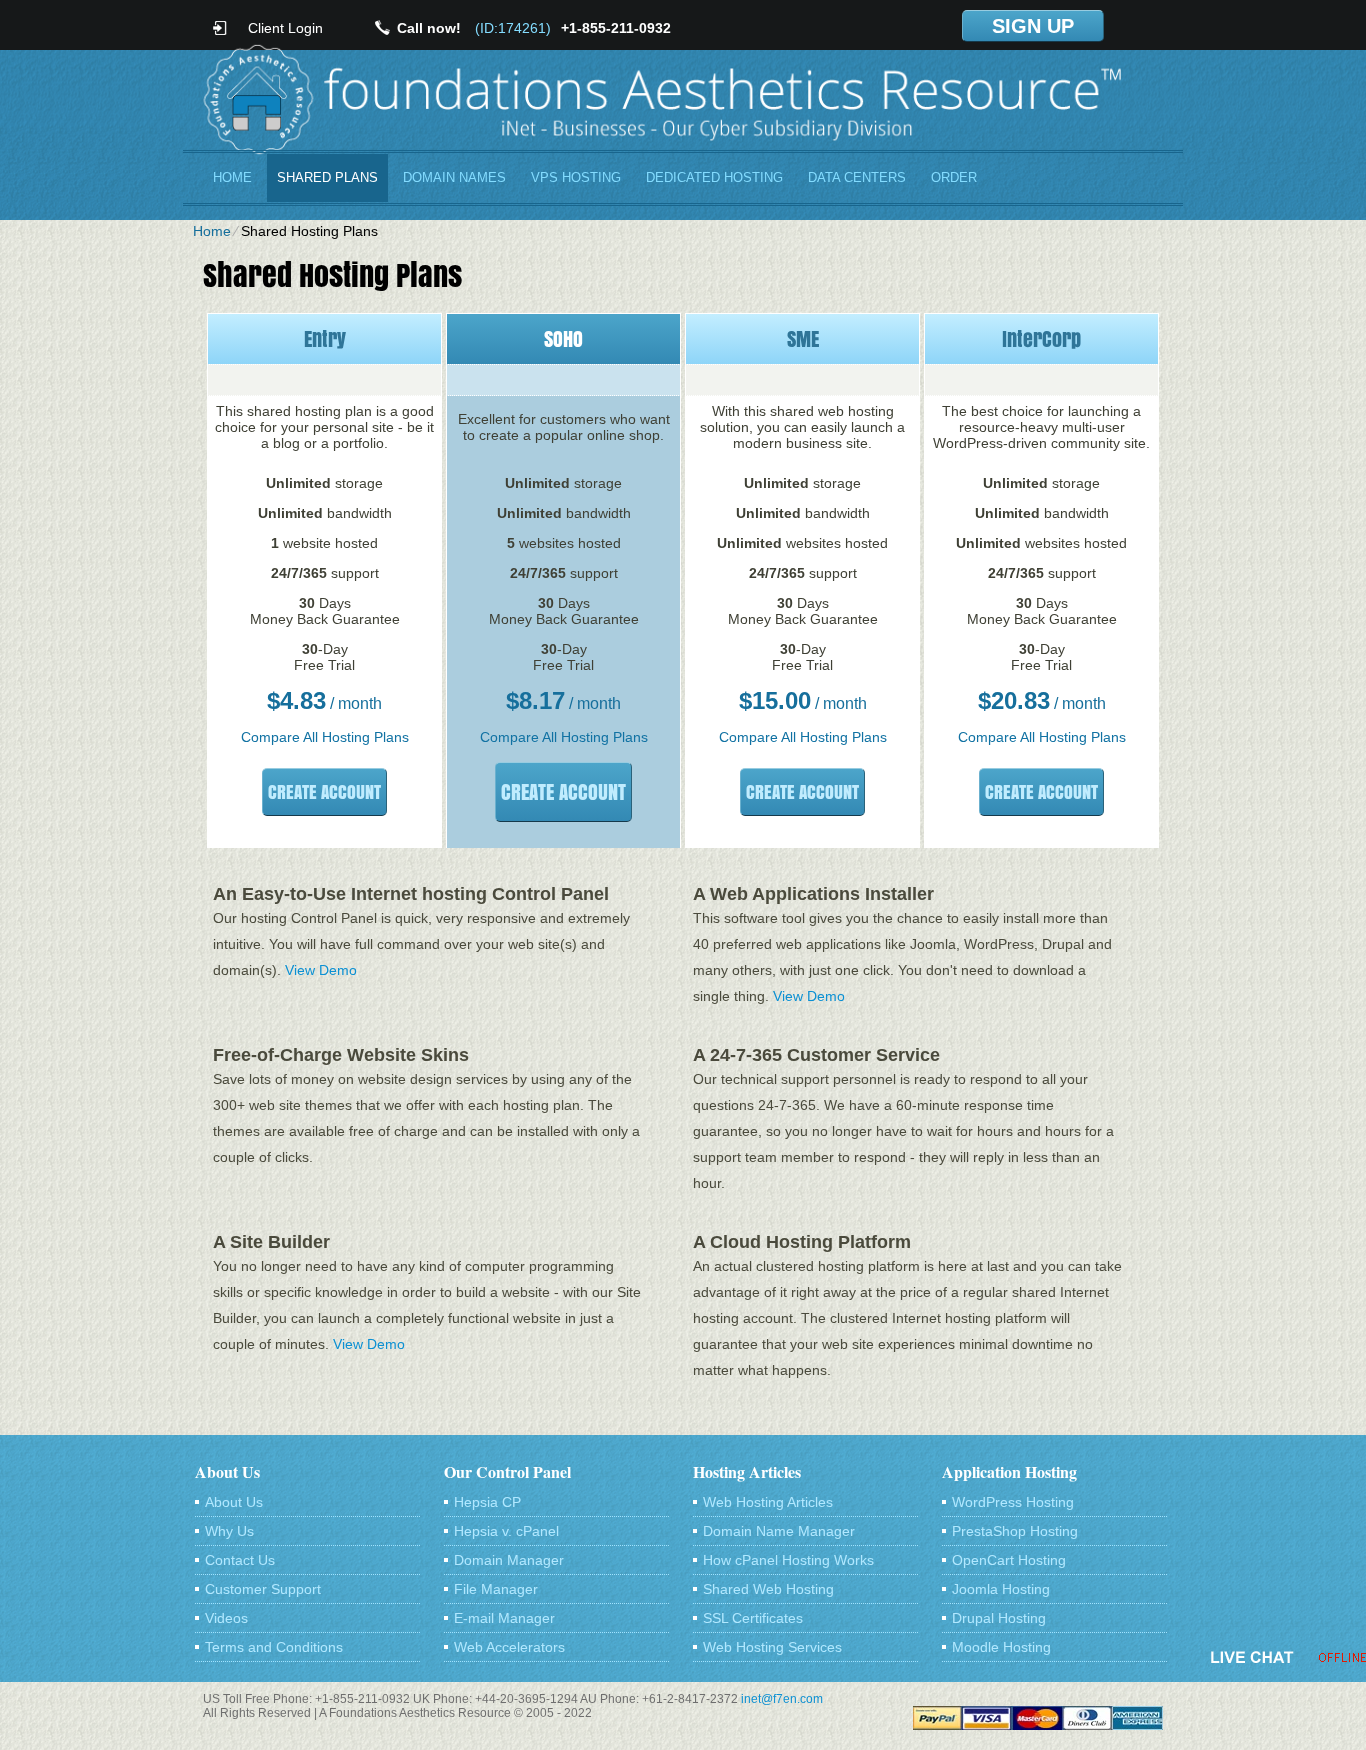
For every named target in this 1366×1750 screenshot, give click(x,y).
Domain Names (454, 177)
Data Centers (857, 177)
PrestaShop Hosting (1015, 1531)
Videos (226, 1618)
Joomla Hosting (1001, 1589)
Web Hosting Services (772, 1647)
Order (954, 177)
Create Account (324, 792)
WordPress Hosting (1013, 1502)
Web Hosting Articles (768, 1502)
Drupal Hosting (999, 1618)
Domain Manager (509, 1560)
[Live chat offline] (1288, 1657)
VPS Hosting (576, 177)
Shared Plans (327, 177)
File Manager (496, 1589)
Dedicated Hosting (714, 177)
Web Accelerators (509, 1647)
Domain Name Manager (779, 1531)
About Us (234, 1502)
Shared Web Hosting (768, 1589)
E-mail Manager (504, 1618)
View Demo (321, 970)
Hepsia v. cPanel (506, 1531)
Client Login (285, 27)
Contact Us (240, 1560)
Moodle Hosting (1001, 1647)
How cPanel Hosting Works (788, 1560)
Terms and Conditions (274, 1647)
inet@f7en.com (782, 1699)
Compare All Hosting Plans (325, 737)
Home (232, 177)
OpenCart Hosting (1009, 1560)
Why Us (229, 1531)
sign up (1033, 26)
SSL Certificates (753, 1618)
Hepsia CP (487, 1502)
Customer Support (263, 1589)
